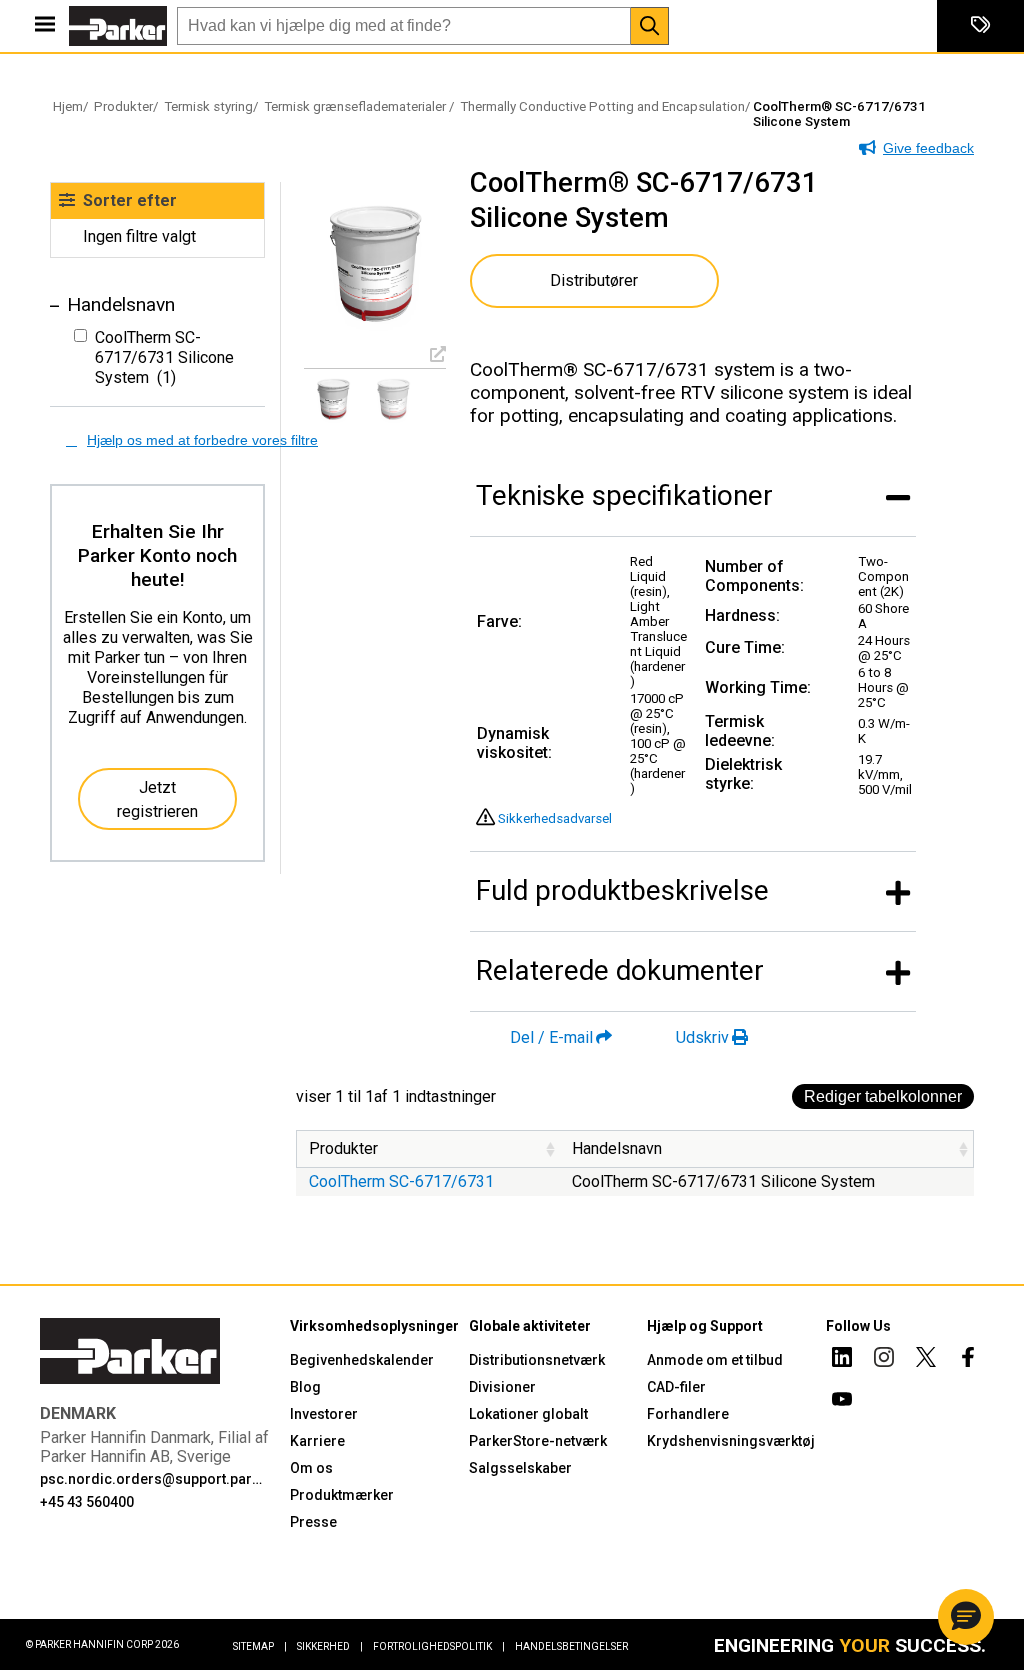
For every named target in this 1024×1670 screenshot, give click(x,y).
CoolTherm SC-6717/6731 (401, 1181)
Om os (311, 1468)
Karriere (317, 1441)
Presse (313, 1522)
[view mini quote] (980, 26)
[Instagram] (884, 1360)
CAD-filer (676, 1387)
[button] (966, 1617)
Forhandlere (688, 1414)
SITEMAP (260, 1646)
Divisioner (502, 1387)
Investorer (324, 1414)
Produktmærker (342, 1495)
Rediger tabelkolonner (883, 1096)
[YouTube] (842, 1402)
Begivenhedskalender (362, 1360)
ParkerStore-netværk (538, 1441)
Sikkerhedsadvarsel (555, 818)
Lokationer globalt (528, 1414)
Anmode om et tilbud (715, 1360)
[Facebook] (968, 1360)
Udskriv (702, 1037)
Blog (305, 1387)
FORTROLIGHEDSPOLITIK (439, 1646)
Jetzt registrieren (157, 799)
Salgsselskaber (520, 1468)
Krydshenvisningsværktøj (731, 1441)
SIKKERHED (330, 1646)
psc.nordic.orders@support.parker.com (152, 1479)
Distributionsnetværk (537, 1360)
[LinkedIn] (842, 1360)
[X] (926, 1360)
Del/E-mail (551, 1037)
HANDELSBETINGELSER (571, 1646)
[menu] (45, 26)
